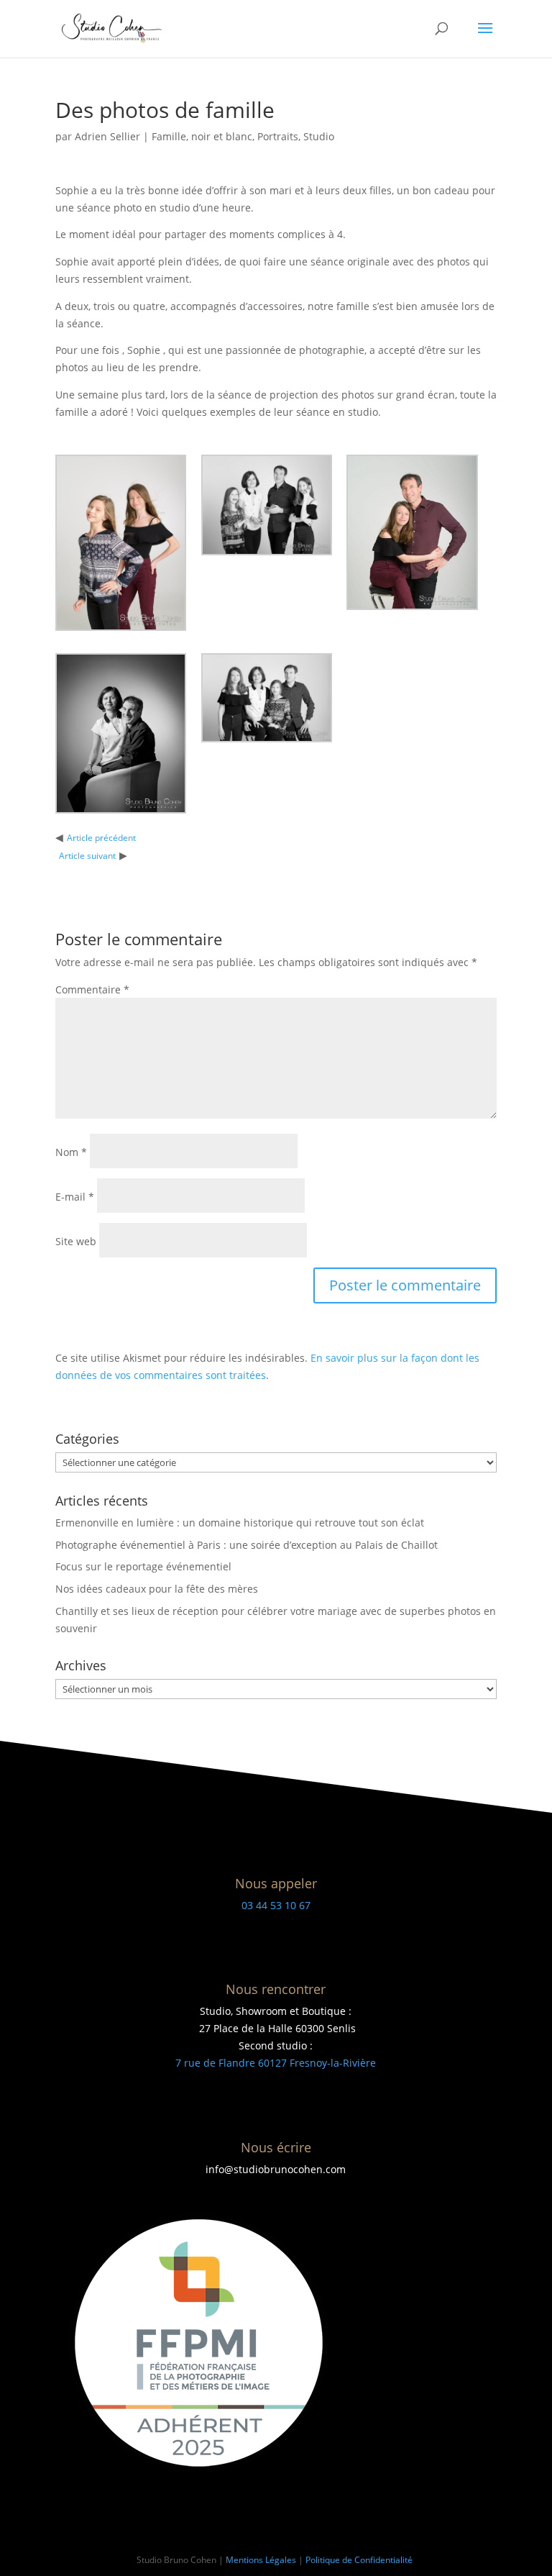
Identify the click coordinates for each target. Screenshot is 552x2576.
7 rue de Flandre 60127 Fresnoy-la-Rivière (276, 2063)
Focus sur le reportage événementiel (143, 1566)
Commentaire (92, 989)
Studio (319, 136)
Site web (76, 1241)
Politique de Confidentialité (360, 2560)
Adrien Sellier (107, 136)
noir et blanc (222, 136)
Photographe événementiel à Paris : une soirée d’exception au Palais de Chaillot (247, 1545)
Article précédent (101, 838)
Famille (169, 136)
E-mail (75, 1197)
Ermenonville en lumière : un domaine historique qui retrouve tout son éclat (240, 1523)
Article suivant (87, 856)
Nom (71, 1152)
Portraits (278, 136)
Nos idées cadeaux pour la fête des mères (157, 1589)
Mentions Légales (261, 2560)
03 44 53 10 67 (276, 1905)
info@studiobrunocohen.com (276, 2169)
